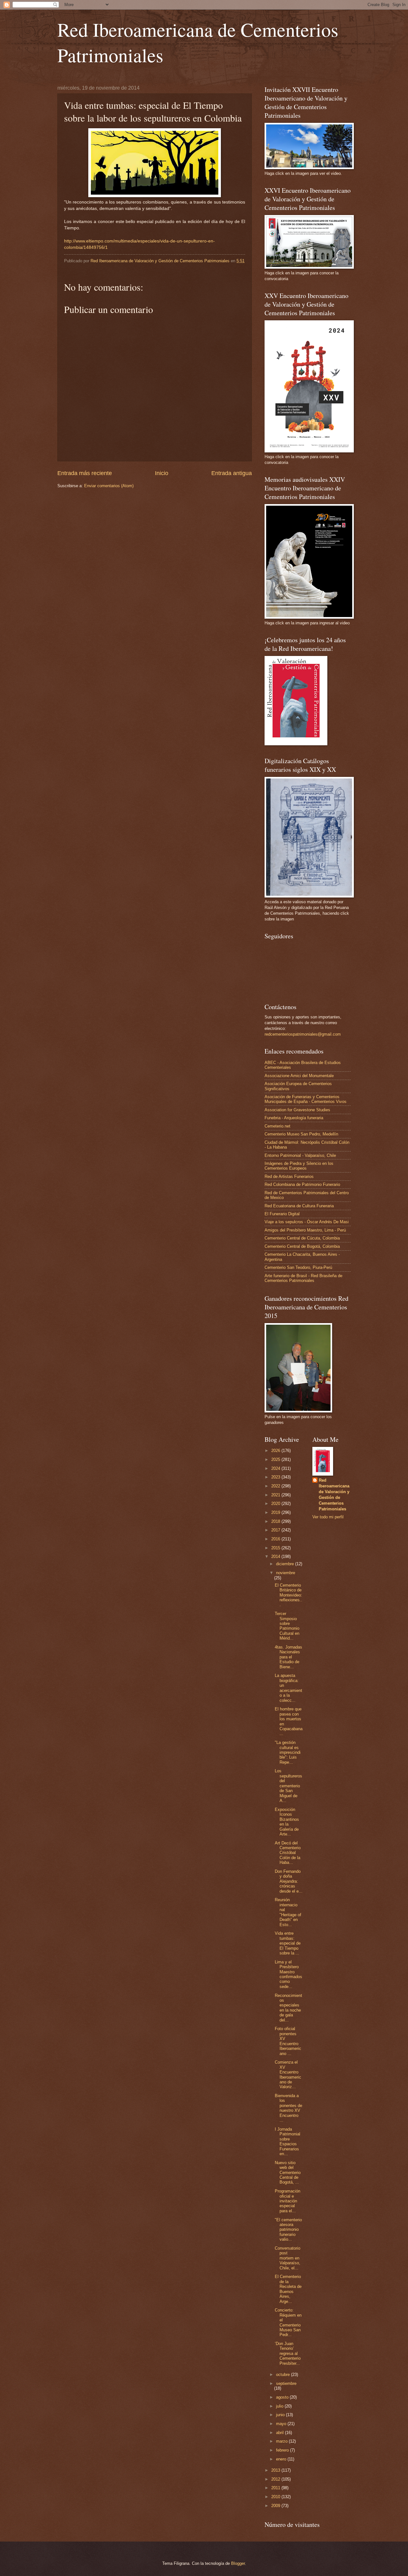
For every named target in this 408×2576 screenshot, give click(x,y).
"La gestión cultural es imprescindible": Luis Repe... (288, 1752)
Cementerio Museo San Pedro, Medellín (301, 1134)
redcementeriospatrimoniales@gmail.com (303, 1034)
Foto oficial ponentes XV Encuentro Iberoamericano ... (288, 2041)
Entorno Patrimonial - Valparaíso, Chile (300, 1155)
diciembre (286, 1564)
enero (282, 2459)
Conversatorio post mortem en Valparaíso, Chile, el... (288, 2258)
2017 (276, 1530)
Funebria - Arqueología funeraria (294, 1118)
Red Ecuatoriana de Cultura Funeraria (299, 1206)
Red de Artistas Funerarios (289, 1176)
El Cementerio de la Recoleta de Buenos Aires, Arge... (288, 2289)
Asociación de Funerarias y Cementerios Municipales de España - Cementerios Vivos (306, 1099)
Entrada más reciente (85, 473)
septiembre (286, 2383)
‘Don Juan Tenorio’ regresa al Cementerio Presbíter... (288, 2353)
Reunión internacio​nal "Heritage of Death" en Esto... (288, 1912)
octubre (284, 2375)
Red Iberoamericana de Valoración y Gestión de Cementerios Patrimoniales (334, 1495)
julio (280, 2406)
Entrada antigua (232, 473)
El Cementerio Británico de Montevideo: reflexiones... (288, 1595)
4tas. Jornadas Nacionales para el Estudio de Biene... (288, 1657)
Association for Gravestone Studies (297, 1110)
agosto (283, 2397)
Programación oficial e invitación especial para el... (288, 2201)
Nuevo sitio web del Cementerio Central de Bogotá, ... (288, 2173)
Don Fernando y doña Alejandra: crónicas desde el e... (289, 1881)
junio (281, 2415)
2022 (276, 1486)
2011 (276, 2488)
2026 (276, 1451)
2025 (276, 1459)
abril (280, 2433)
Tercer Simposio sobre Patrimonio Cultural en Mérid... (287, 1626)
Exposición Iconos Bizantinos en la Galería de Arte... (287, 1822)
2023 (276, 1477)
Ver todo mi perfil (328, 1517)
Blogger (238, 2563)
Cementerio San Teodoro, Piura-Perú (298, 1267)
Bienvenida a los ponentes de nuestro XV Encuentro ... (288, 2108)
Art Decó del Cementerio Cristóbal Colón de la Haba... (288, 1853)
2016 (276, 1539)
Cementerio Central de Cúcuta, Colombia (302, 1238)
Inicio (162, 473)
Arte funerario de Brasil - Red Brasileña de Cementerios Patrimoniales (303, 1278)
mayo (282, 2424)
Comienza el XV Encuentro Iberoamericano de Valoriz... (288, 2074)
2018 (276, 1521)
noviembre (286, 1573)
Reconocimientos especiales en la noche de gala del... (288, 2008)
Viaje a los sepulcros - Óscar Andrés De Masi (307, 1222)
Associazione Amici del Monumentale (299, 1076)
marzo (282, 2441)
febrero (283, 2450)
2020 (276, 1504)
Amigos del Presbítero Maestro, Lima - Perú (305, 1230)
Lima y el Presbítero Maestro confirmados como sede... (288, 1974)
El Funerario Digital (282, 1214)
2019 (276, 1512)
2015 (276, 1548)
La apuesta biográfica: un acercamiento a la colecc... (288, 1688)
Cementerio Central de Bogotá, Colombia (302, 1246)
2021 (276, 1495)
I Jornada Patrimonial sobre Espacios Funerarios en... (288, 2141)
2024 (276, 1468)
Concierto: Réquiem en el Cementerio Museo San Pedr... (288, 2322)
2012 (276, 2479)
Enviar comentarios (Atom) (109, 486)
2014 (276, 1556)
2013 (276, 2470)
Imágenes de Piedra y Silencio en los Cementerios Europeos (299, 1166)
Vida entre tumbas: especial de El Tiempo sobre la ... (288, 1943)
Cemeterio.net (277, 1126)
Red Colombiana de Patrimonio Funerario (302, 1184)
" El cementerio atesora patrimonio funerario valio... (288, 2230)
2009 (276, 2506)
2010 (276, 2497)
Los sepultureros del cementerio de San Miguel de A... (288, 1786)
